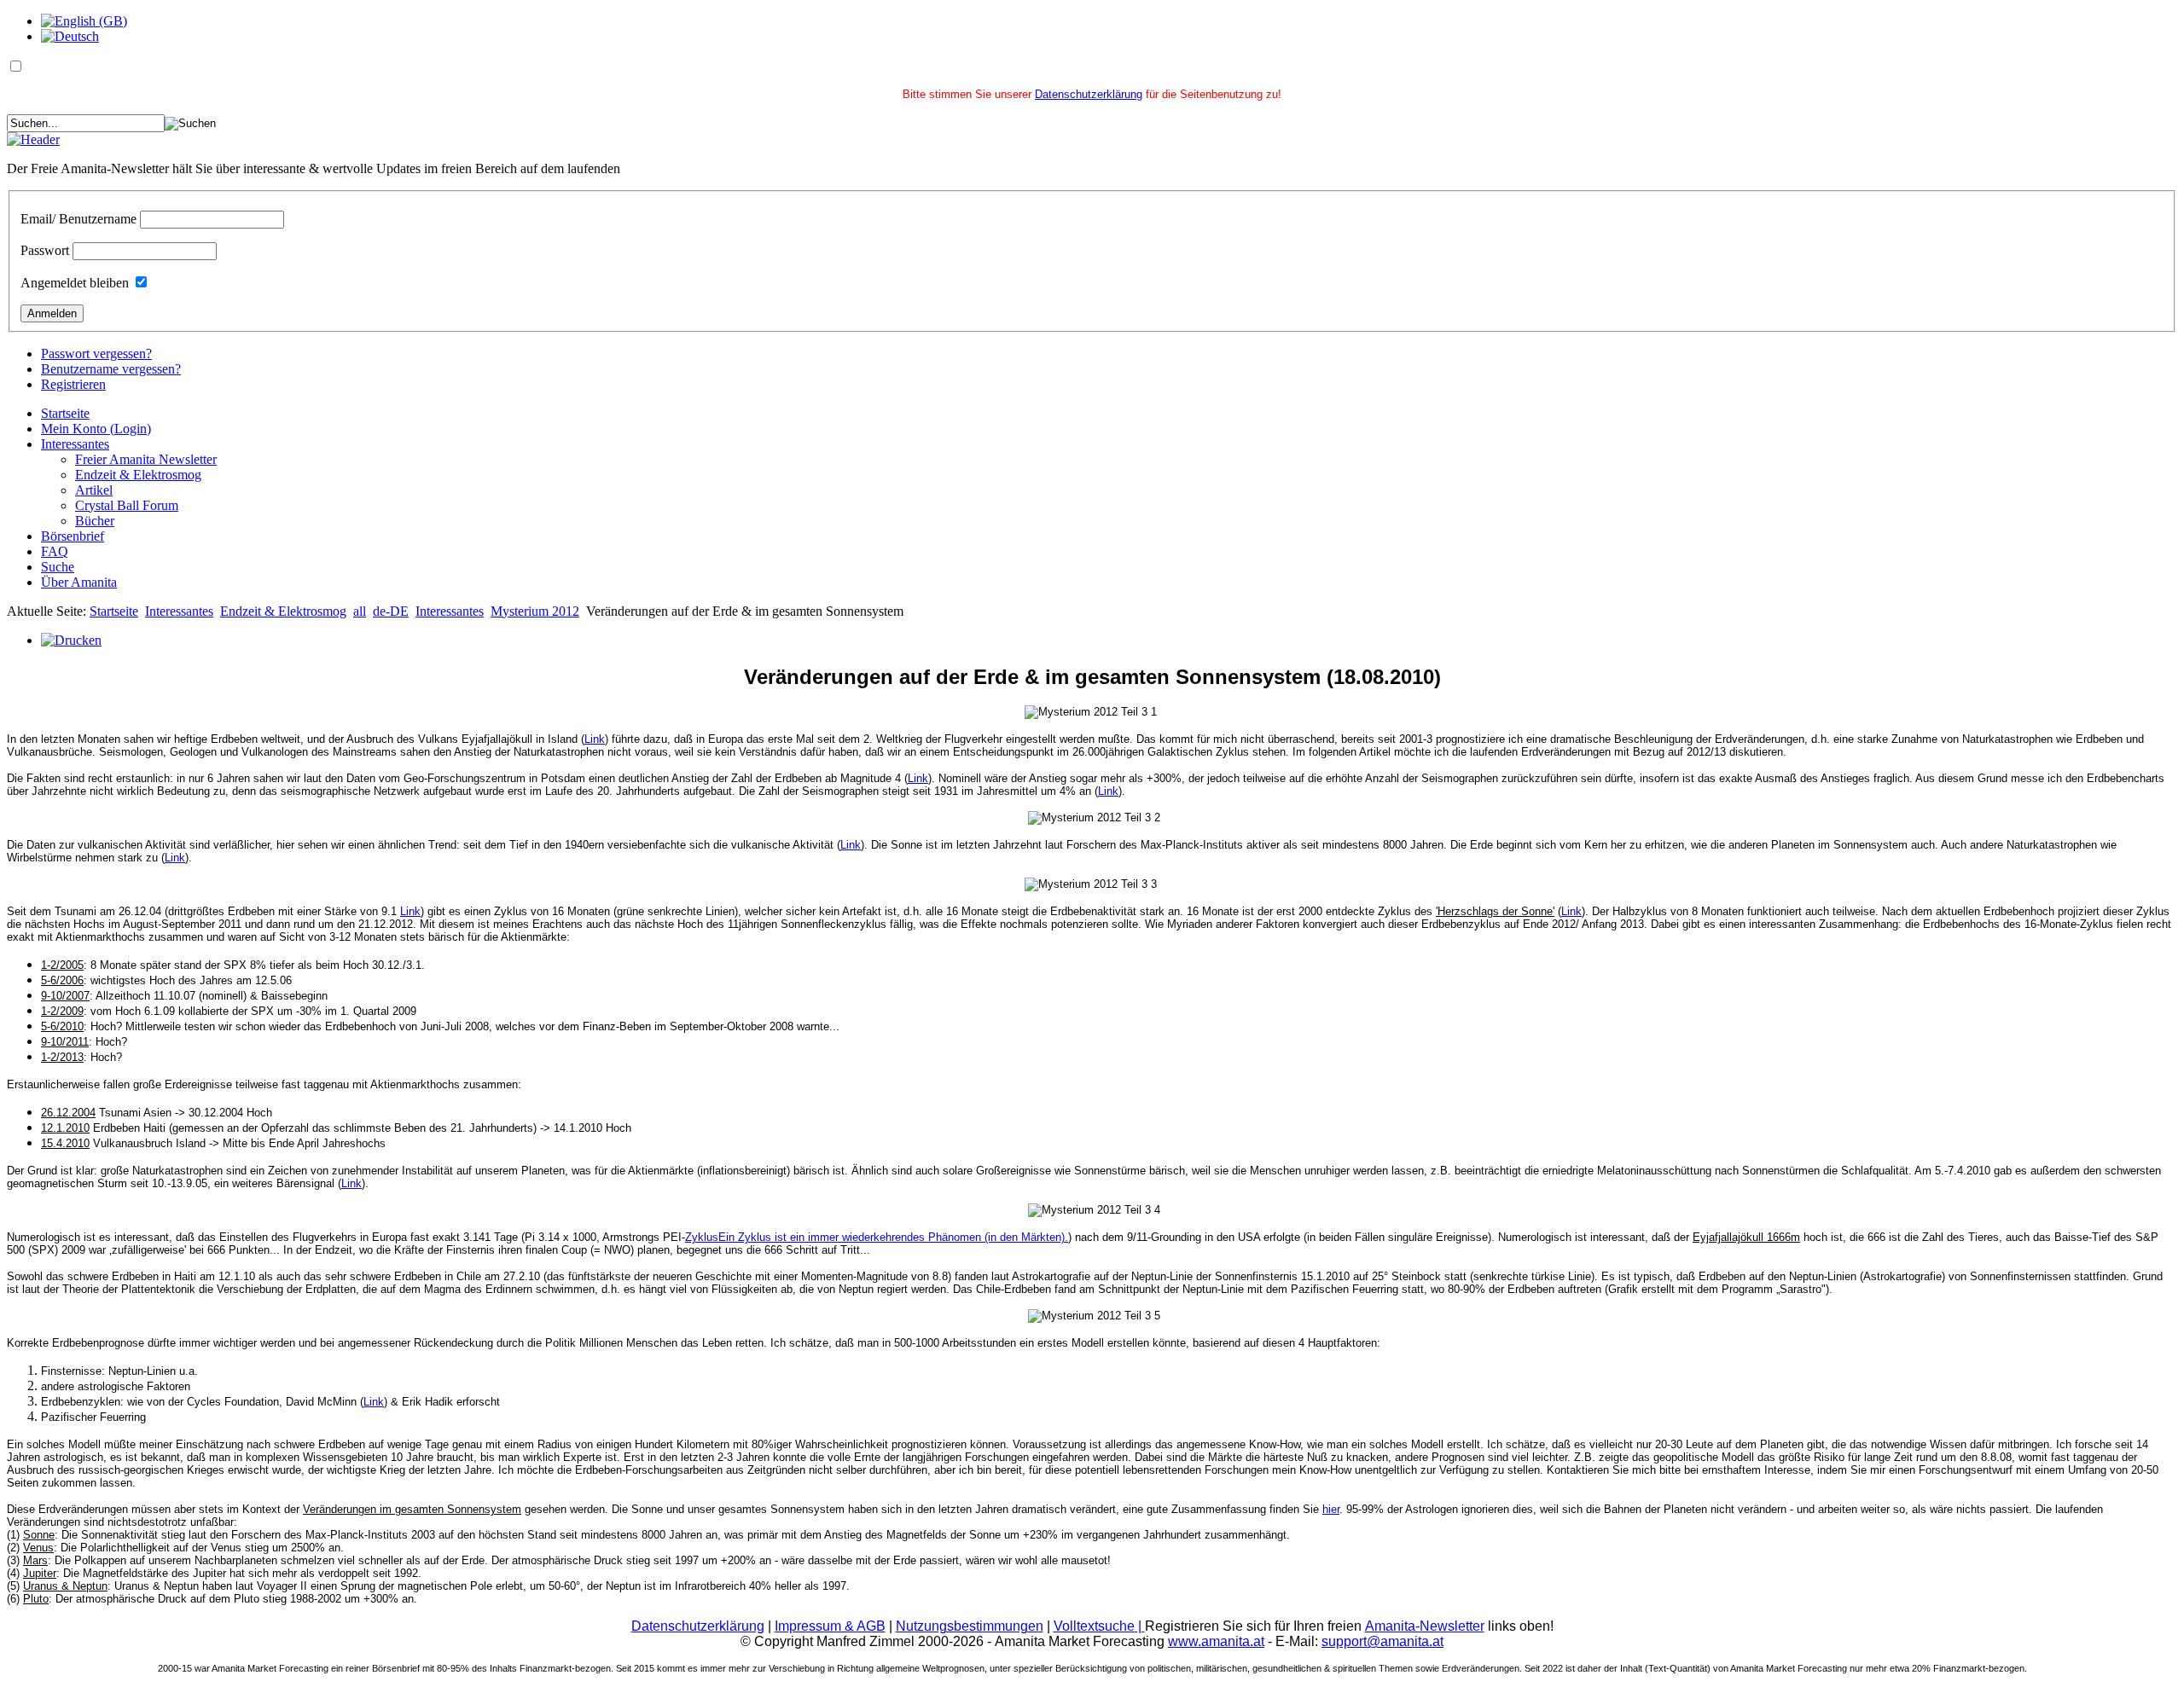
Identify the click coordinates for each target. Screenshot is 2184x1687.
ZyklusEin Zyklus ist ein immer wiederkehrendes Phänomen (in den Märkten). (877, 1237)
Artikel (94, 490)
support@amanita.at (1382, 1641)
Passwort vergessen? (96, 354)
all (360, 611)
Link (595, 739)
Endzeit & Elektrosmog (138, 475)
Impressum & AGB (830, 1626)
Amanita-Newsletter (1425, 1626)
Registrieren (73, 384)
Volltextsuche (1099, 1626)
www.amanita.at (1216, 1641)
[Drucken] (71, 640)
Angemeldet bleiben (75, 283)
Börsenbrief (73, 536)
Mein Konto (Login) (96, 429)
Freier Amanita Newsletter (146, 459)
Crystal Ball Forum (127, 505)
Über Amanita (79, 582)
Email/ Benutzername (78, 219)
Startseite (65, 413)
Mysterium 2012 (535, 611)
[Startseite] (33, 139)
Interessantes (75, 444)
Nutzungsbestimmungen (970, 1626)
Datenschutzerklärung (1089, 94)
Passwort (45, 250)
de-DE (391, 611)
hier (1331, 1509)
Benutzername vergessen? (111, 369)
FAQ (55, 551)
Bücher (95, 521)
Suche (58, 567)
